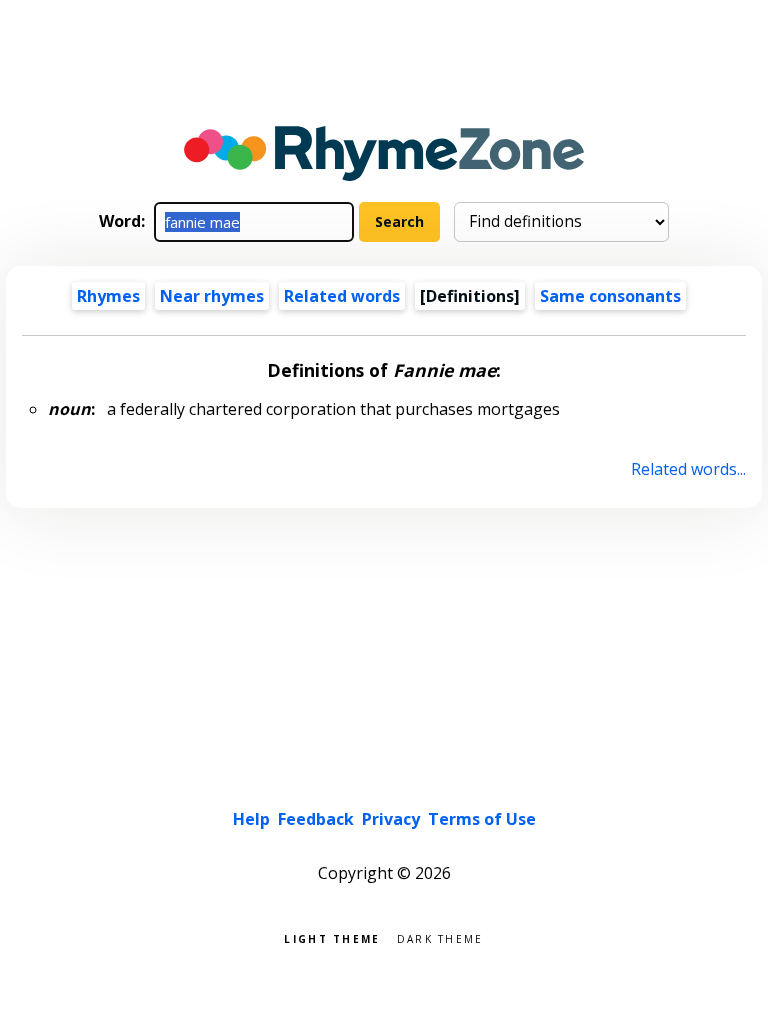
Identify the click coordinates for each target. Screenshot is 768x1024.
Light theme (332, 937)
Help (251, 819)
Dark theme (440, 937)
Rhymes (108, 296)
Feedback (316, 819)
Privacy (391, 819)
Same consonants (610, 296)
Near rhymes (212, 296)
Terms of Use (482, 819)
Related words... (688, 469)
